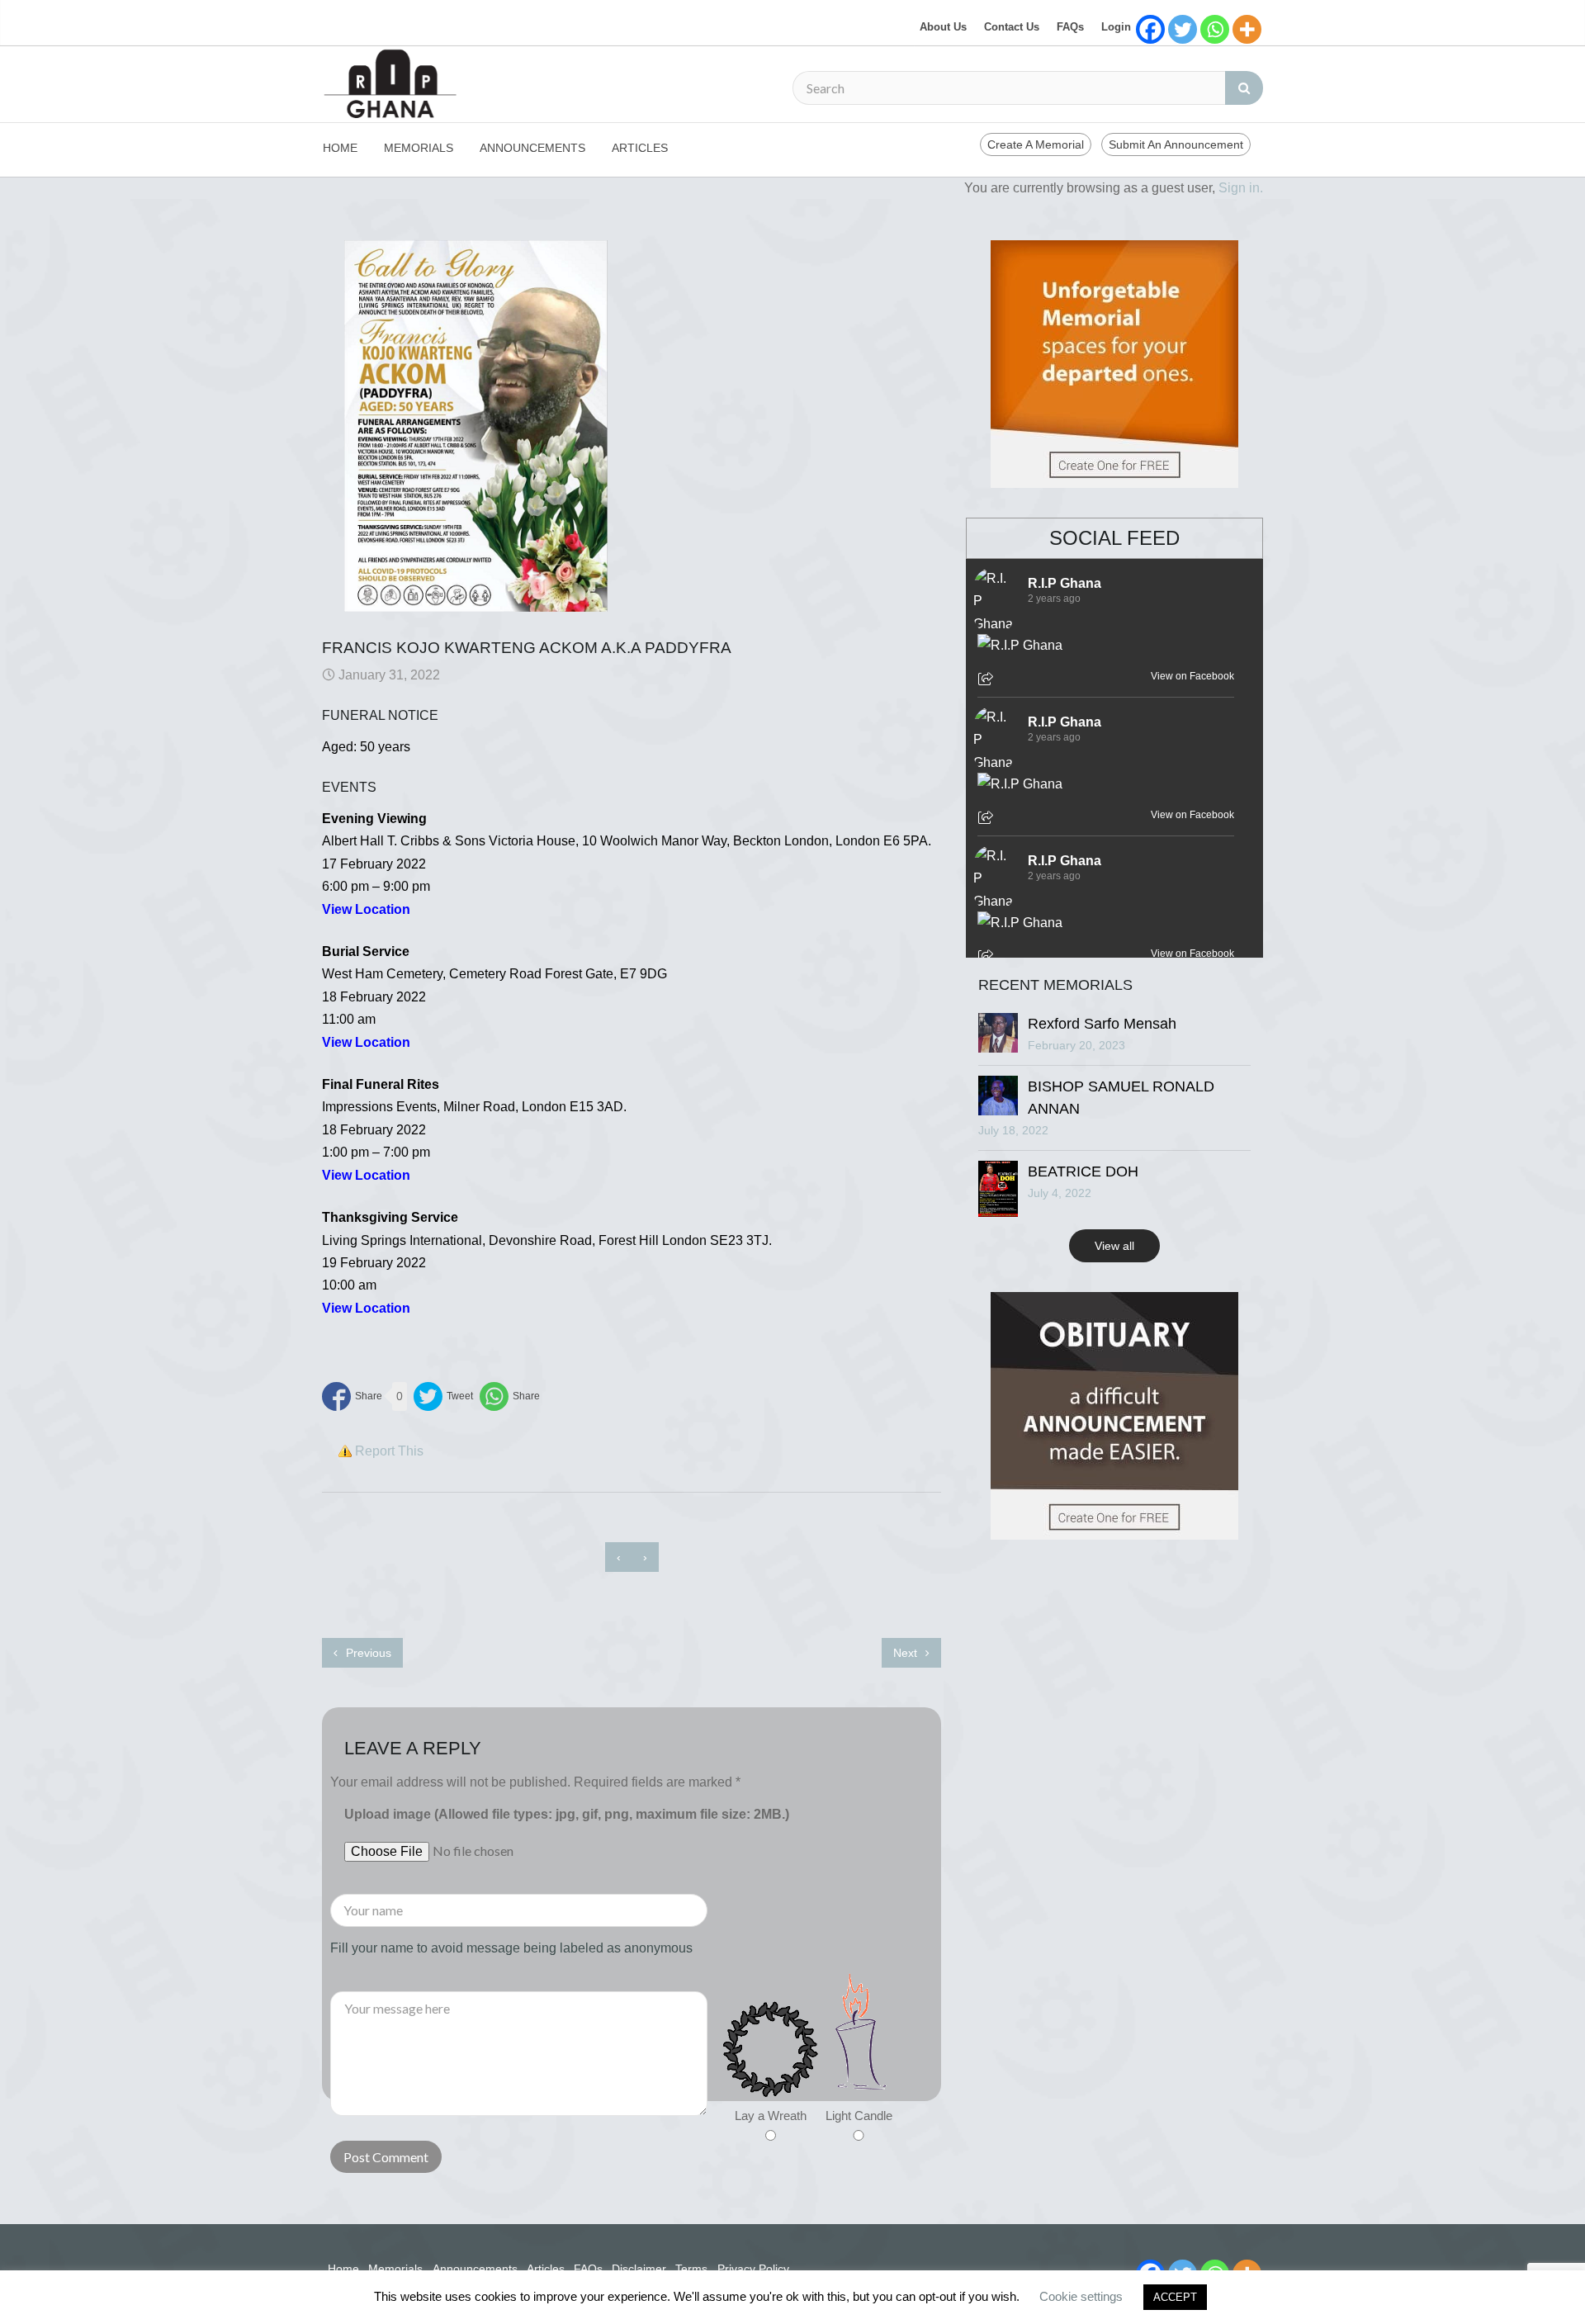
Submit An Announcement (1176, 144)
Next (907, 1653)
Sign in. (1241, 188)
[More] (1247, 29)
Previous (367, 1653)
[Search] (1244, 88)
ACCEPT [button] (1175, 2297)
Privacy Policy (753, 2269)
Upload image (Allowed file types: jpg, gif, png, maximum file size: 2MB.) (567, 1814)
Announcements (532, 148)
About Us (943, 27)
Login (1116, 27)
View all (1114, 1246)
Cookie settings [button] (1081, 2296)
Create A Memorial (1036, 144)
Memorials (419, 148)
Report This (389, 1451)
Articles (640, 148)
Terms (691, 2269)
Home (340, 148)
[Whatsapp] (1215, 29)
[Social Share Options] (988, 680)
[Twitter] (1183, 29)
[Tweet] (443, 1396)
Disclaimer (639, 2269)
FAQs (1070, 27)
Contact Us (1012, 27)
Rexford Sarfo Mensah (1102, 1024)
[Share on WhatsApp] (510, 1396)
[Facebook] (1150, 29)
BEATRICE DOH (1083, 1171)
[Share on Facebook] (352, 1396)
